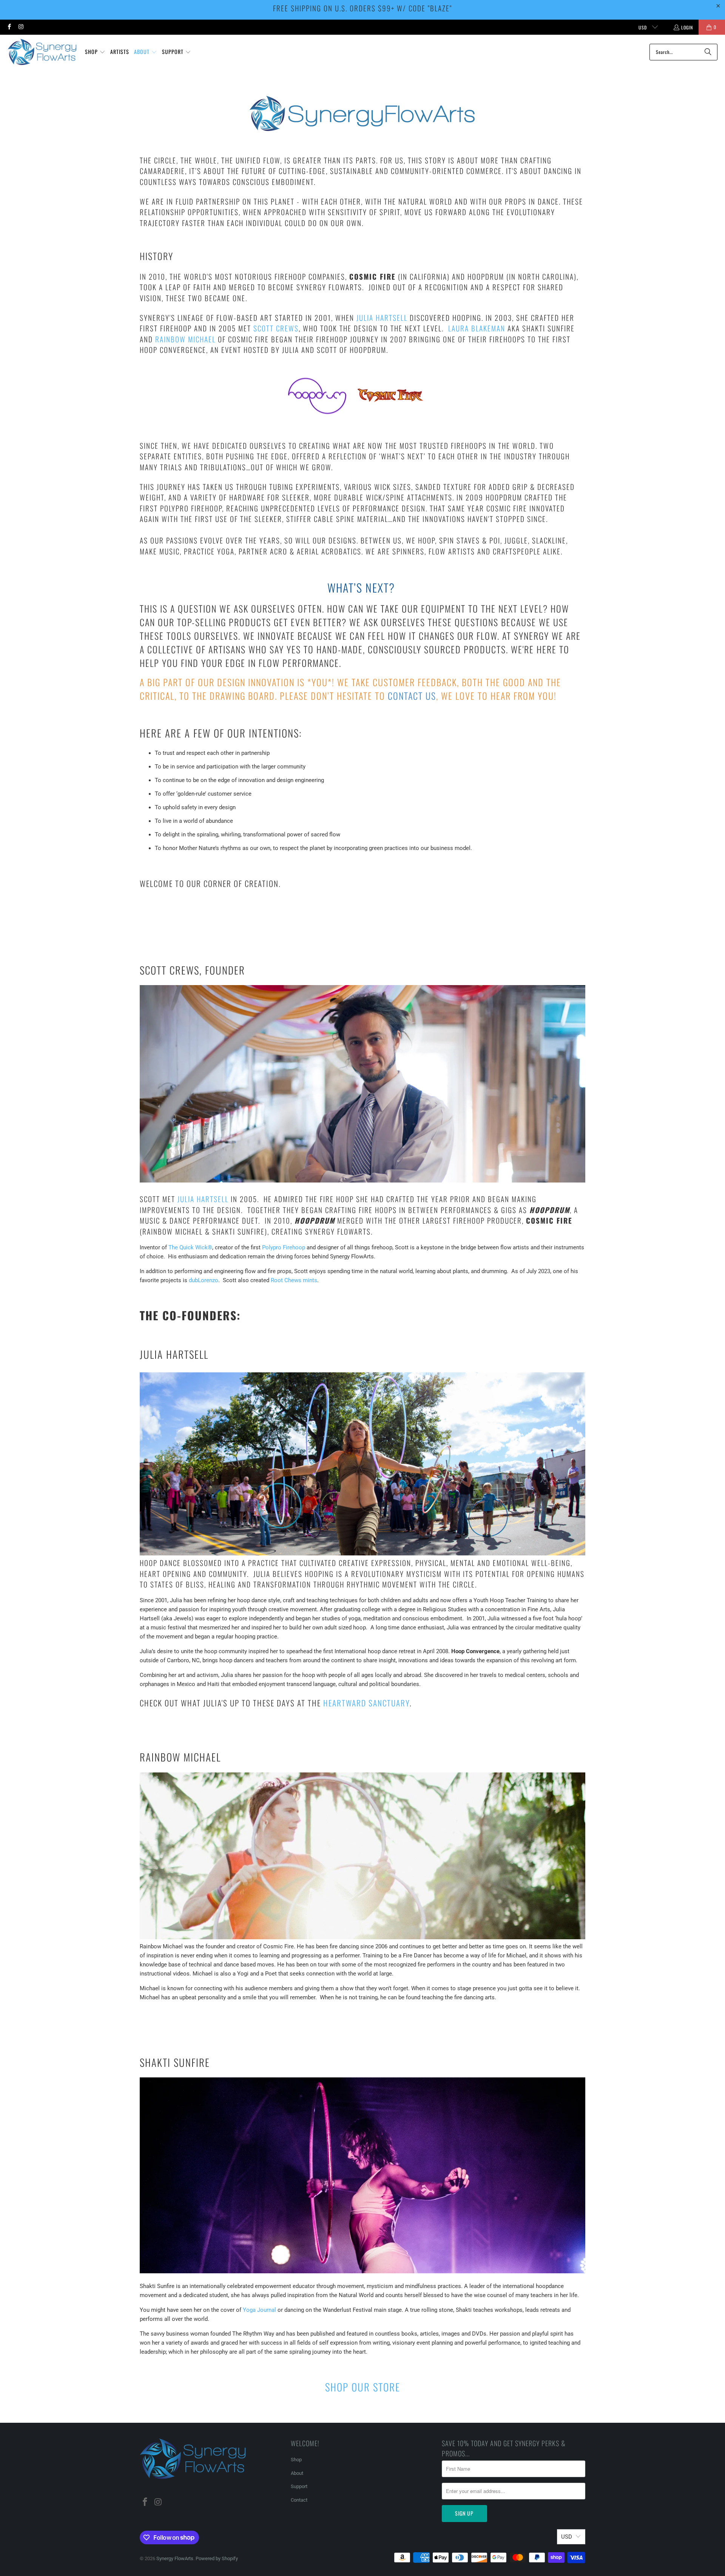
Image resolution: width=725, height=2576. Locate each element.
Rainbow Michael (185, 339)
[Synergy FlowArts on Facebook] (9, 27)
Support (299, 2486)
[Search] (708, 52)
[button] (95, 52)
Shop (296, 2460)
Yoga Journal (259, 2310)
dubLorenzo (204, 1280)
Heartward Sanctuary (366, 1703)
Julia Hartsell (382, 317)
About (297, 2473)
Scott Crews (276, 328)
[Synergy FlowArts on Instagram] (21, 27)
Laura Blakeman (477, 328)
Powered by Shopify (217, 2558)
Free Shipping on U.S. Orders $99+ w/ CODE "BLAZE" (362, 8)
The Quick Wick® (190, 1247)
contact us (412, 696)
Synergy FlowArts (175, 2558)
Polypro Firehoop (284, 1247)
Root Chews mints (294, 1280)
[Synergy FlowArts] (42, 52)
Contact (299, 2500)
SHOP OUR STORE (363, 2387)
